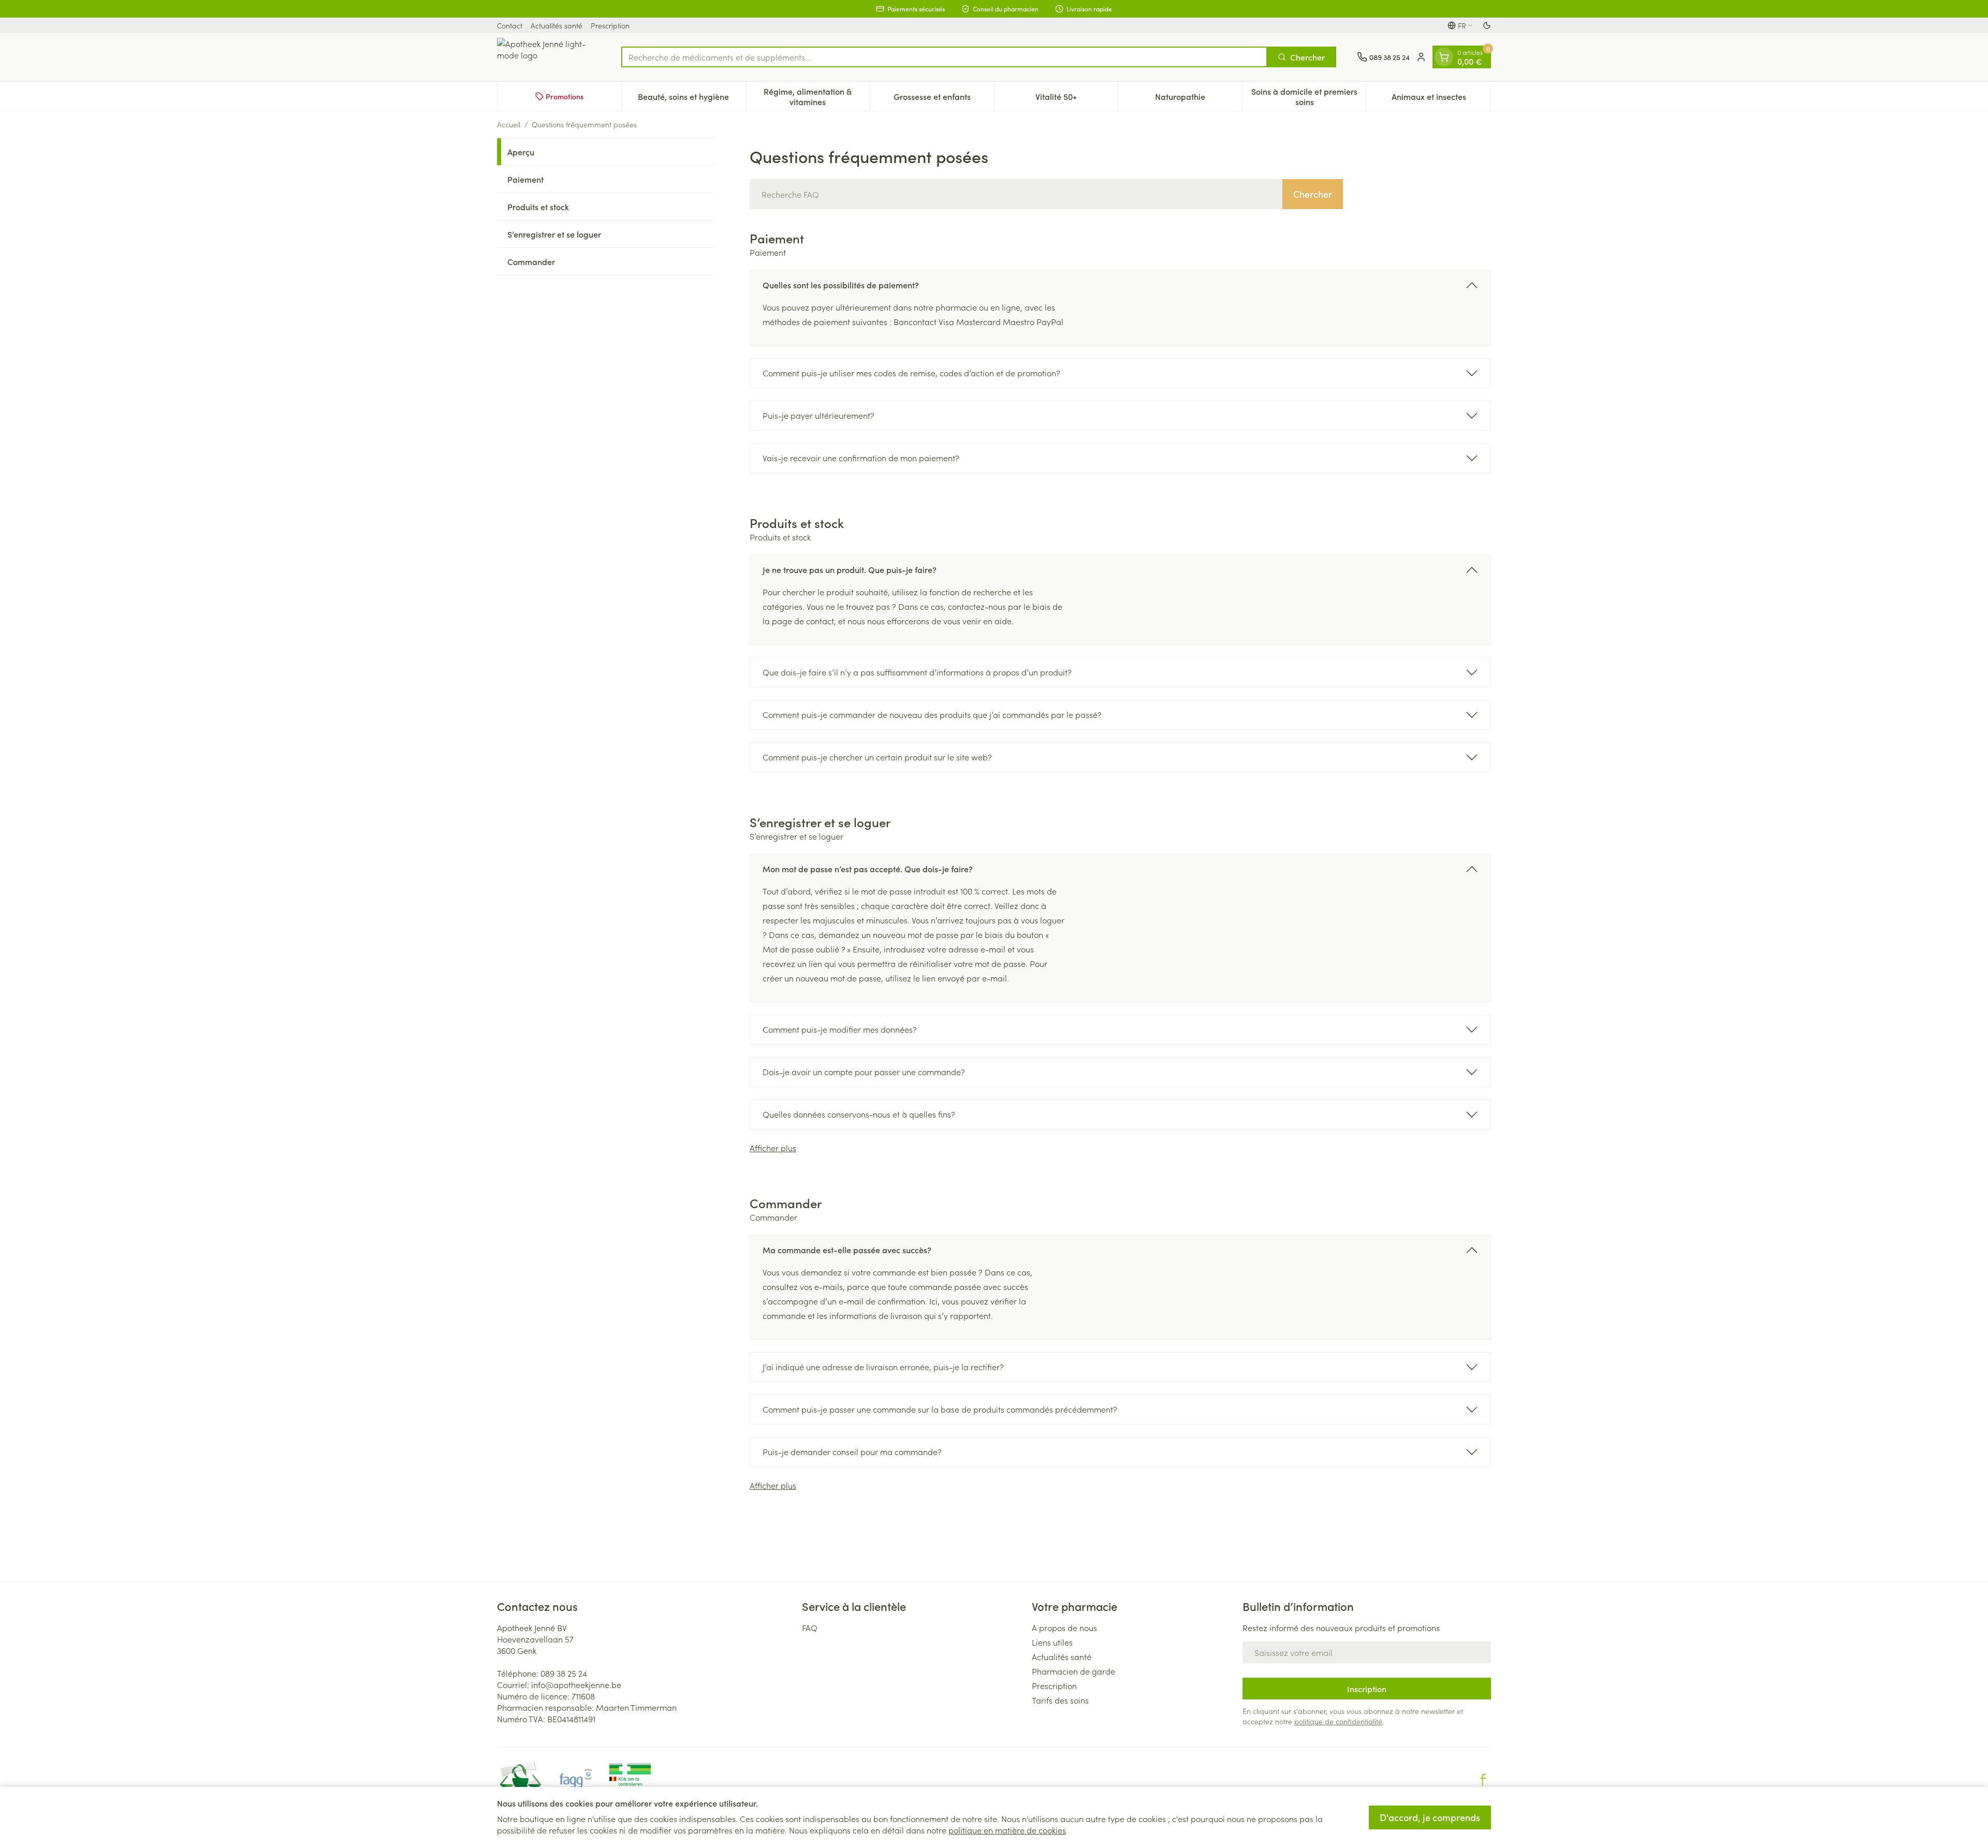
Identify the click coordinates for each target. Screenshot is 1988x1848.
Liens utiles (1052, 1642)
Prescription (610, 25)
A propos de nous (1064, 1627)
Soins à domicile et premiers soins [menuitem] (1309, 96)
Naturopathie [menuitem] (1198, 99)
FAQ (810, 1627)
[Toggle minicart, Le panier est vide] (1444, 57)
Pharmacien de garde (1073, 1671)
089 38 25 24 (564, 1673)
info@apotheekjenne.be (576, 1684)
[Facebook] (1483, 1780)
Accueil (509, 124)
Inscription (1367, 1689)
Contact (510, 25)
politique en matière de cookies (1007, 1830)
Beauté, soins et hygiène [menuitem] (691, 99)
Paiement (525, 179)
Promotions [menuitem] (565, 96)
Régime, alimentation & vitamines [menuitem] (816, 96)
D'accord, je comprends (1430, 1817)
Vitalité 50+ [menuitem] (1077, 99)
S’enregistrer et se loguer (554, 234)
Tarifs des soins (1060, 1700)
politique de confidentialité (1338, 1721)
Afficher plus (773, 1148)
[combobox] (944, 57)
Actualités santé (557, 25)
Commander (531, 261)
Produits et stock (538, 207)
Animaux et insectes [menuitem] (1441, 99)
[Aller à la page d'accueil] (549, 57)
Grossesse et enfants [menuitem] (944, 99)
